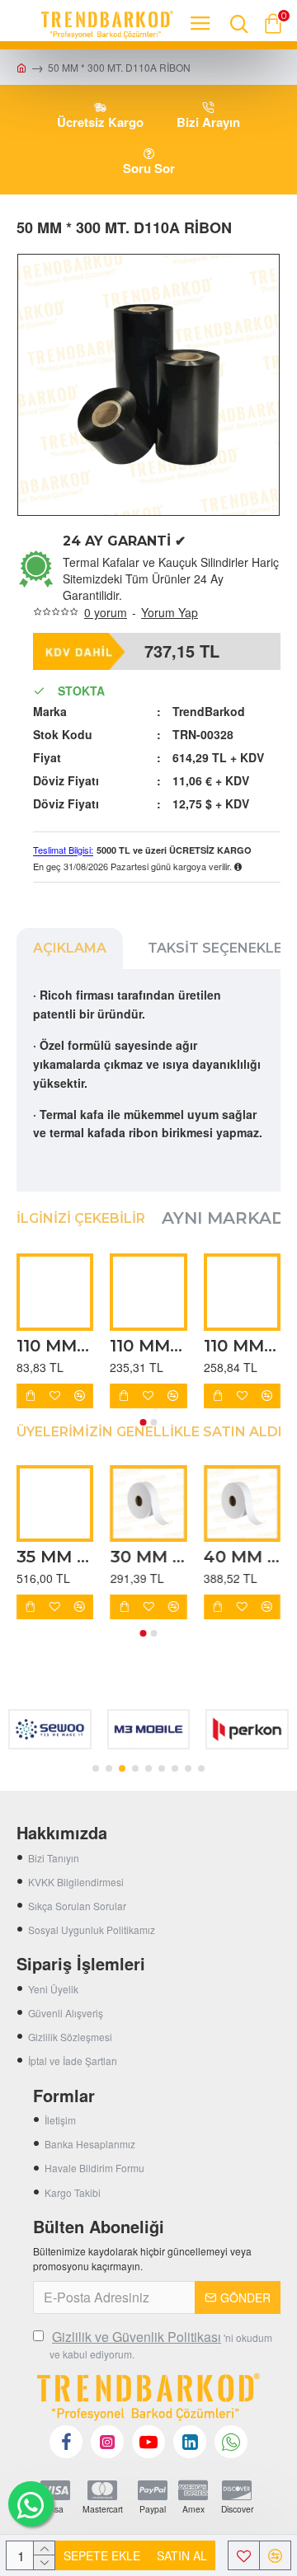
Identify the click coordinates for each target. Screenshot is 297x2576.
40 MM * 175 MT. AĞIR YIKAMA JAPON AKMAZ (242, 1557)
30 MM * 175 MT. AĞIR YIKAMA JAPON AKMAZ (148, 1557)
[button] (144, 1422)
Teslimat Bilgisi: (63, 850)
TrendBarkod (209, 711)
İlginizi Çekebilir (81, 1218)
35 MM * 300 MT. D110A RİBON (55, 1557)
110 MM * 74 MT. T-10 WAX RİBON (55, 1346)
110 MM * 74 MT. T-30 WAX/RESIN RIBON (148, 1346)
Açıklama (70, 948)
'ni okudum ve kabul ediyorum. (161, 2344)
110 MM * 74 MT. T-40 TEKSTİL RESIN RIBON (242, 1346)
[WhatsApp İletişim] (31, 2504)
